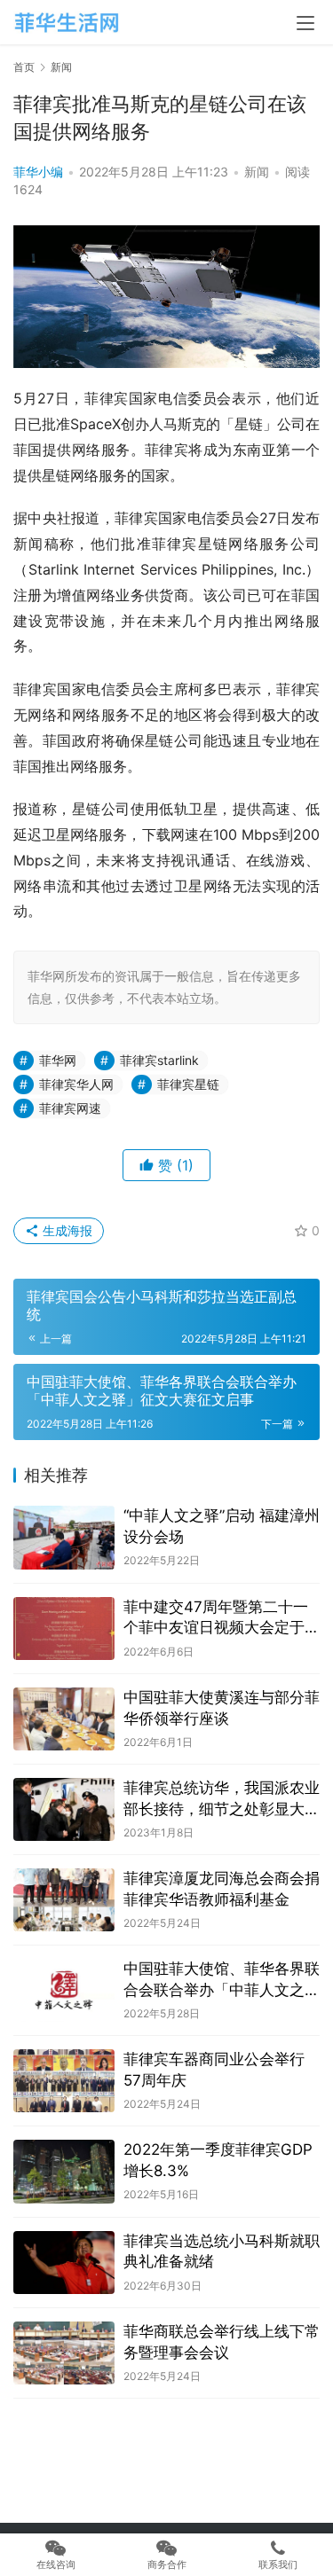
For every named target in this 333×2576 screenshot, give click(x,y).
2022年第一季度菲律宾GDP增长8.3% (218, 2160)
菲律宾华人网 (76, 1084)
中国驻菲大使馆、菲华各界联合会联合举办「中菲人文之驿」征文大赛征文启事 (222, 1981)
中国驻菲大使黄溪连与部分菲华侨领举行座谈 (222, 1708)
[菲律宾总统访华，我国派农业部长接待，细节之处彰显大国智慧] (64, 1809)
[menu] (305, 23)
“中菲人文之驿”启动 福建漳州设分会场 (222, 1526)
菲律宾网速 (70, 1108)
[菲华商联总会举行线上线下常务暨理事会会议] (64, 2353)
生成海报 (66, 1230)
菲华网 (58, 1060)
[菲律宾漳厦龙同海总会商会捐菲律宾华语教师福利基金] (64, 1900)
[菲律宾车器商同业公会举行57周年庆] (64, 2081)
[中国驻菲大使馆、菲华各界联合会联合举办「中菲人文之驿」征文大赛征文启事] (64, 1990)
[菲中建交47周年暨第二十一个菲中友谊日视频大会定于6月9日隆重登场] (64, 1629)
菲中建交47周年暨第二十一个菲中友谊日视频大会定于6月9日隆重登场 (219, 1619)
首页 (24, 67)
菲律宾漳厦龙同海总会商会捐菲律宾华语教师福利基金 (222, 1889)
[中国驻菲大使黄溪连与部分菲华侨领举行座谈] (64, 1719)
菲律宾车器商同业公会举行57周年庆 (214, 2070)
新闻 (257, 172)
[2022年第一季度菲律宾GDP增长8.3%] (64, 2171)
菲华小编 (38, 172)
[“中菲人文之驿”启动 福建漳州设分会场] (64, 1537)
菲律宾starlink (159, 1060)
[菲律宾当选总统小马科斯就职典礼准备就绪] (64, 2263)
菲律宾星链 (188, 1084)
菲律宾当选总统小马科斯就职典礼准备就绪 (222, 2251)
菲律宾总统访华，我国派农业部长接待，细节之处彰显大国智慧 (222, 1800)
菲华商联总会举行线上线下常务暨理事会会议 (222, 2342)
